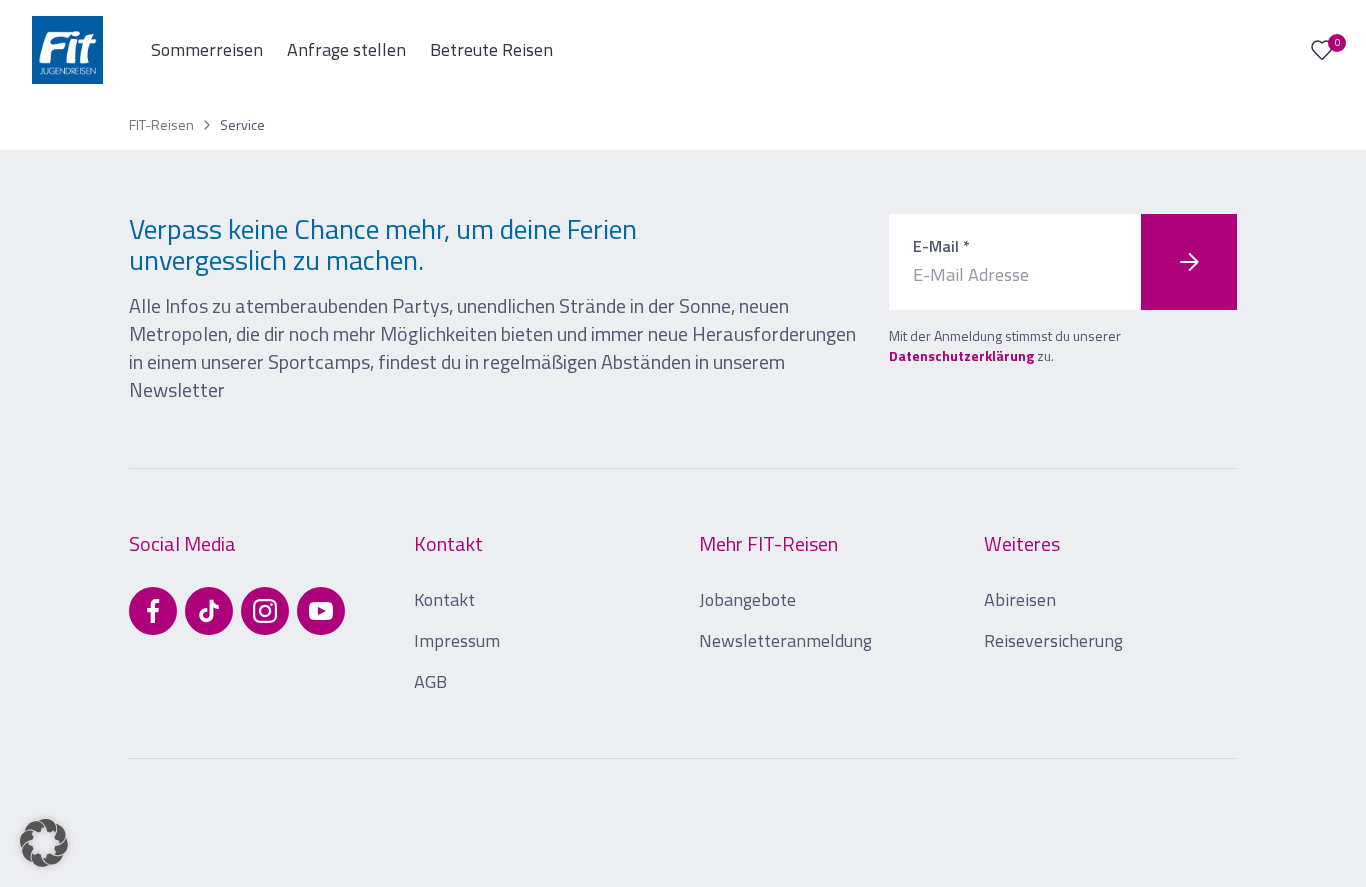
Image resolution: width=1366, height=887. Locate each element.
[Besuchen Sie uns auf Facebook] (153, 611)
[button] (44, 843)
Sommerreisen (207, 49)
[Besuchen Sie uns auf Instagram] (265, 611)
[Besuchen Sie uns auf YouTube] (321, 611)
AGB (430, 681)
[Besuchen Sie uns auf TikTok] (209, 611)
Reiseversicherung (1053, 640)
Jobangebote (747, 599)
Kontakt (444, 599)
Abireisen (1020, 599)
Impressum (457, 640)
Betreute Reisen (491, 49)
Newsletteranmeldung (785, 640)
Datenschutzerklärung (961, 355)
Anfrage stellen (346, 49)
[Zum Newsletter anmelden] (1189, 262)
